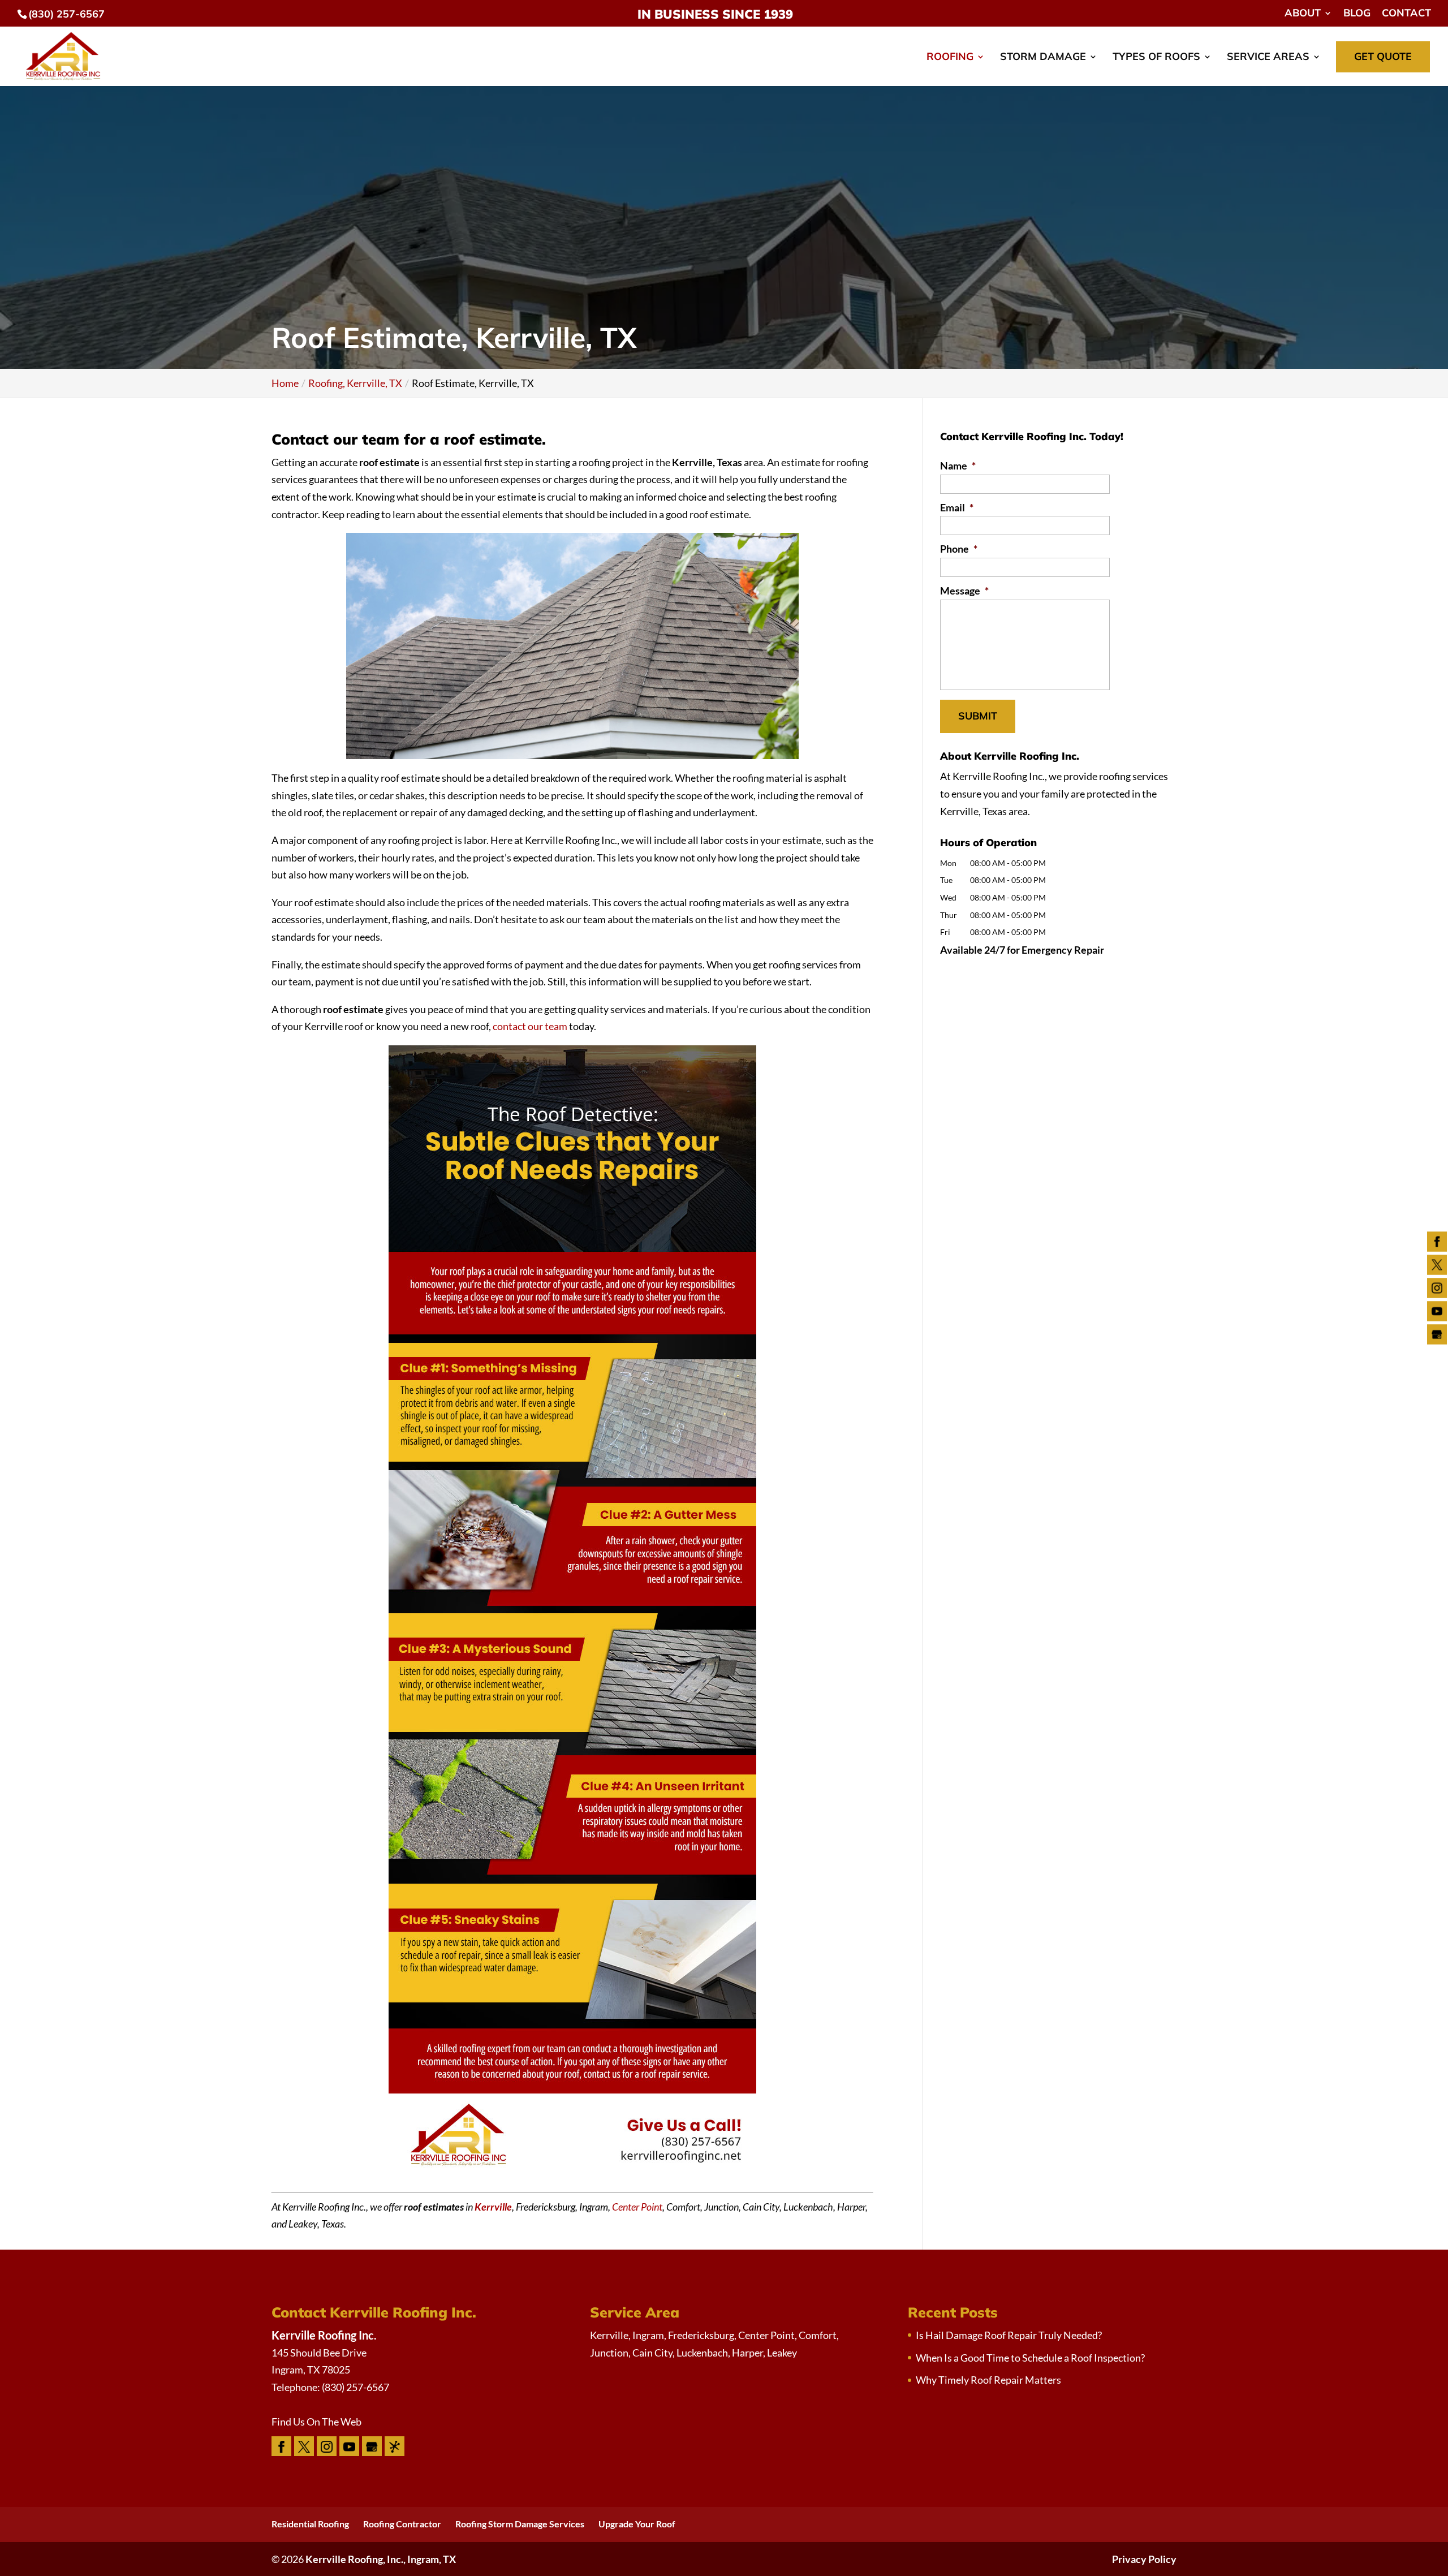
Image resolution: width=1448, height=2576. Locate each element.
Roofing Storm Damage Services (520, 2524)
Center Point (637, 2207)
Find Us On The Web (316, 2422)
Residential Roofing (310, 2524)
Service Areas (1268, 58)
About (1303, 14)
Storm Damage (1043, 58)
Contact (1406, 14)
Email (957, 507)
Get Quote (1383, 56)
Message (964, 591)
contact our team (530, 1026)
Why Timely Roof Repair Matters (988, 2380)
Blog (1357, 14)
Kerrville (493, 2207)
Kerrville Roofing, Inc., (381, 2559)
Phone (959, 549)
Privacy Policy (1144, 2559)
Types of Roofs (1156, 58)
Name (958, 466)
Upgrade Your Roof (637, 2524)
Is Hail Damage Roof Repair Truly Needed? (1009, 2335)
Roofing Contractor (402, 2524)
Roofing (950, 58)
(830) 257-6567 (66, 14)
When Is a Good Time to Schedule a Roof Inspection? (1030, 2358)
